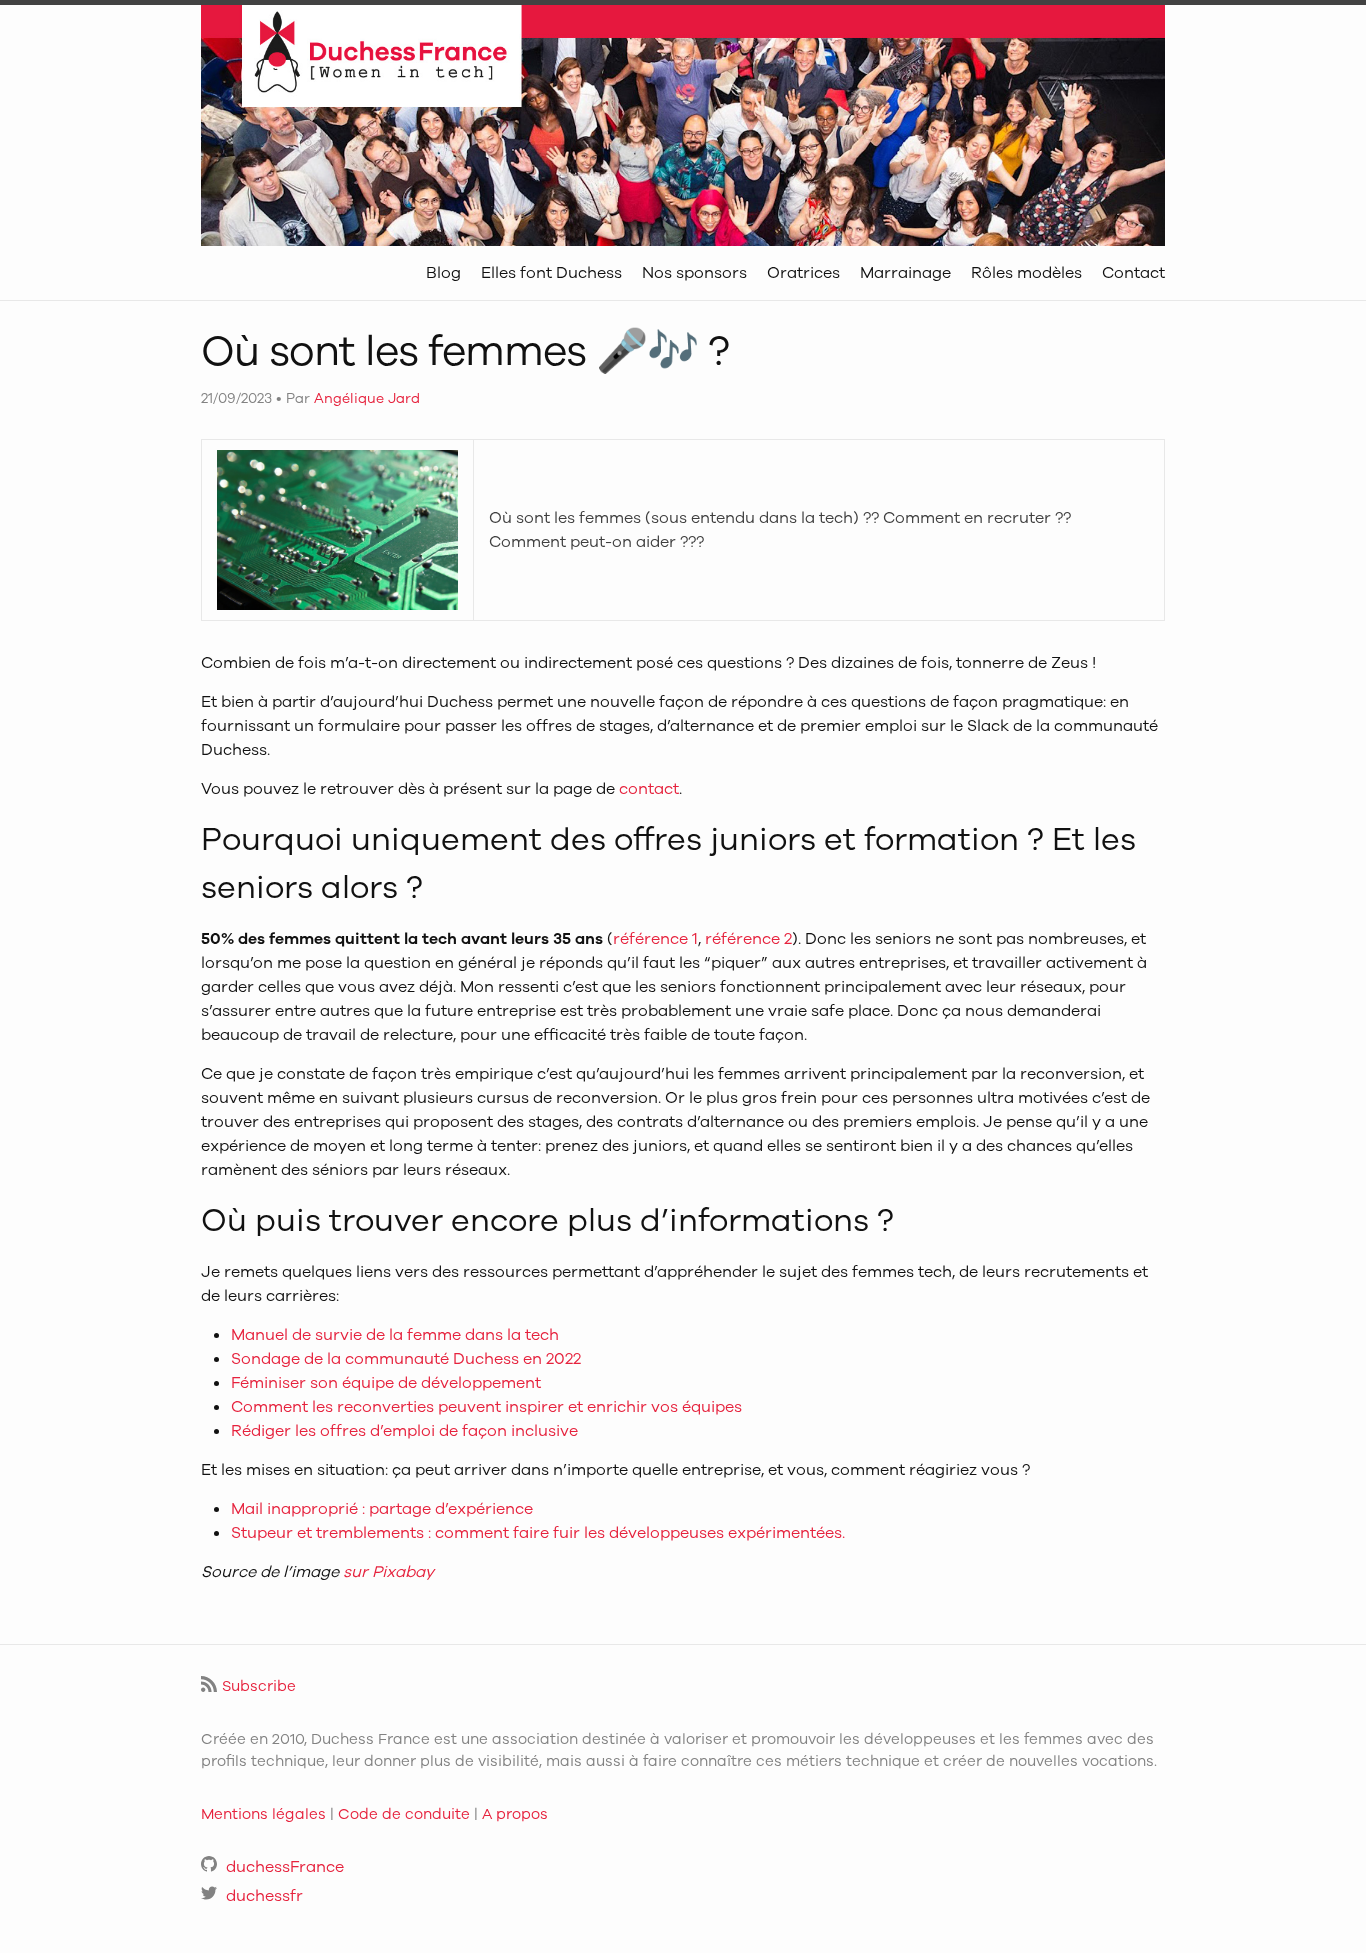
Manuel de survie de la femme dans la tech (395, 1335)
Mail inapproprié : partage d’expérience (382, 1509)
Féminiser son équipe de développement (386, 1383)
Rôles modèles (1026, 273)
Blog (443, 273)
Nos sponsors (694, 273)
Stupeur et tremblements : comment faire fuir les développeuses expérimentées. (538, 1533)
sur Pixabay (388, 1572)
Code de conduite (404, 1814)
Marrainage (905, 273)
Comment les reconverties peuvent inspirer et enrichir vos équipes (486, 1407)
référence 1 (655, 939)
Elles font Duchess (551, 273)
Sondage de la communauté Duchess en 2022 (406, 1359)
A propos (515, 1814)
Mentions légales (263, 1814)
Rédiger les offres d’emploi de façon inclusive (404, 1431)
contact (649, 789)
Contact (1133, 273)
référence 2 (748, 939)
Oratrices (803, 273)
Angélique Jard (367, 398)
